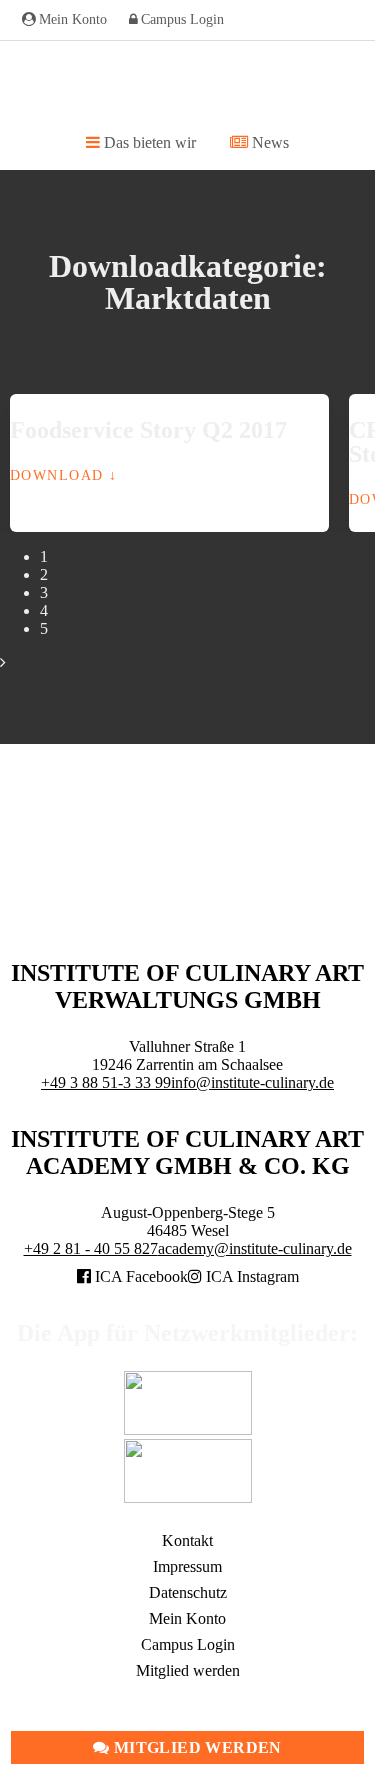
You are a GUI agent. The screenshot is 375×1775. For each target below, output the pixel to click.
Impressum (187, 1566)
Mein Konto (73, 19)
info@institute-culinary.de (252, 1082)
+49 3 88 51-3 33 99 (106, 1082)
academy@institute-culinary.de (255, 1248)
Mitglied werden (196, 1747)
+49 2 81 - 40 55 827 (91, 1248)
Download (57, 475)
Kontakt (187, 1540)
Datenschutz (188, 1592)
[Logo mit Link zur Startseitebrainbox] (187, 85)
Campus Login (182, 19)
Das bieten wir (148, 142)
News (268, 142)
